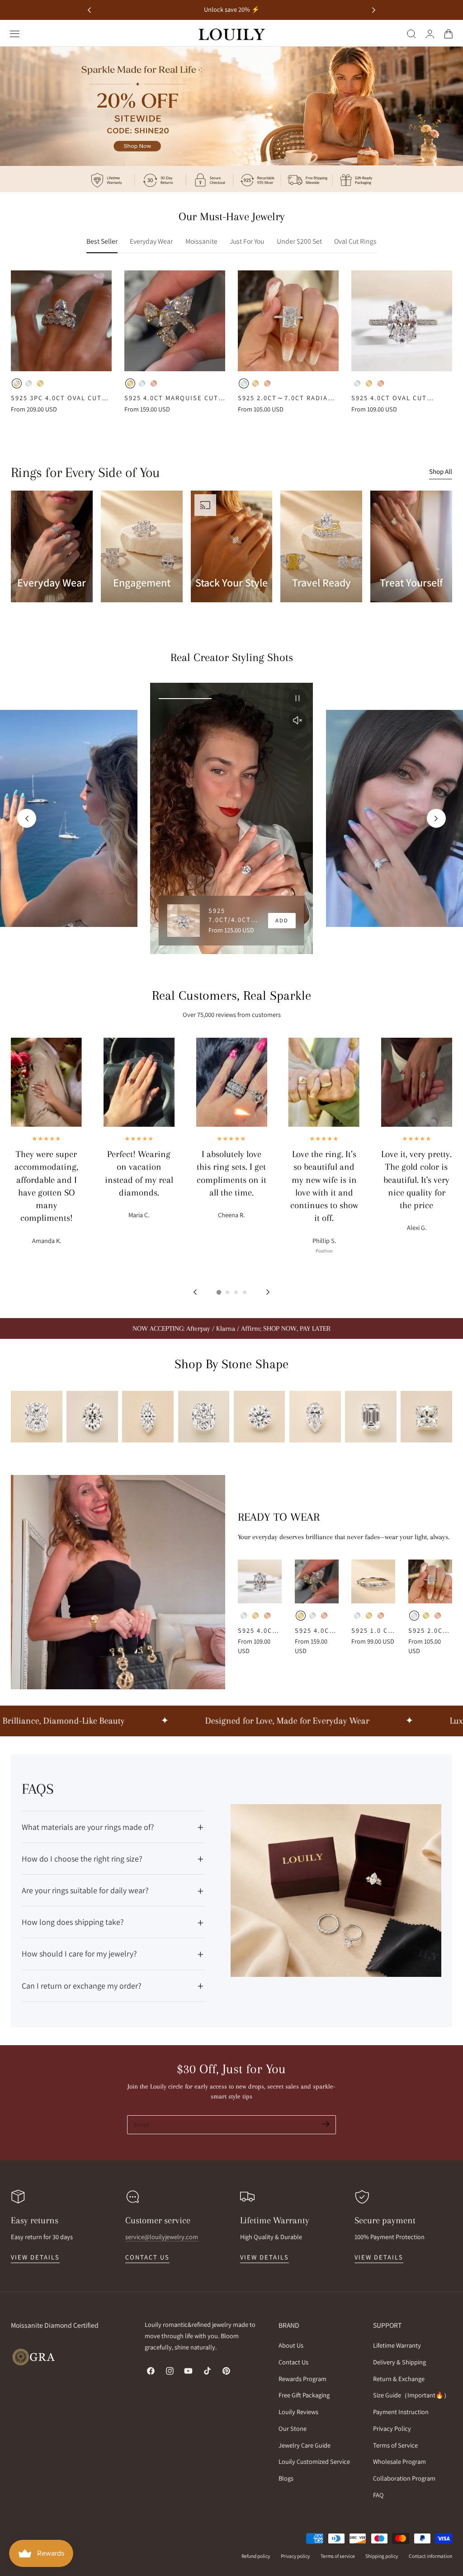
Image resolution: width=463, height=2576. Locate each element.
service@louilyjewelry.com (162, 2237)
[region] (231, 818)
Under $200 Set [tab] (299, 241)
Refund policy (256, 2556)
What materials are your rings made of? (88, 1827)
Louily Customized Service (314, 2461)
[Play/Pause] (298, 698)
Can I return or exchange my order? (82, 1986)
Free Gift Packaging (304, 2395)
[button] (15, 34)
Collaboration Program (404, 2478)
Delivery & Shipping (399, 2362)
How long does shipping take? (73, 1922)
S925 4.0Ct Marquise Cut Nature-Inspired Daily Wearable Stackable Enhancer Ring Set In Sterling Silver (171, 398)
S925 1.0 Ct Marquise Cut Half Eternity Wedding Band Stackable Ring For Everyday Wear (372, 1631)
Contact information (430, 2556)
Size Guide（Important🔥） (411, 2395)
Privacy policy (295, 2556)
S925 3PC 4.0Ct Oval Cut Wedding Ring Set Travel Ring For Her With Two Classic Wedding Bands (59, 398)
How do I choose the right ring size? (82, 1859)
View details (35, 2257)
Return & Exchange (399, 2378)
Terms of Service (395, 2445)
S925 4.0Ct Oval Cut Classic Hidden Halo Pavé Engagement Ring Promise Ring (401, 398)
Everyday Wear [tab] (151, 241)
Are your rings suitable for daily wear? (85, 1890)
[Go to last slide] (89, 10)
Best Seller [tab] (102, 241)
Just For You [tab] (247, 241)
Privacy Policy (392, 2428)
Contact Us (293, 2362)
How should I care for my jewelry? (79, 1954)
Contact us (147, 2257)
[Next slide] (374, 10)
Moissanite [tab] (201, 241)
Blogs (286, 2478)
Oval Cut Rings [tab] (355, 241)
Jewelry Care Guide (305, 2445)
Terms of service (338, 2556)
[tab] (218, 1292)
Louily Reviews (298, 2412)
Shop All (441, 471)
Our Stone (293, 2428)
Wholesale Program (399, 2461)
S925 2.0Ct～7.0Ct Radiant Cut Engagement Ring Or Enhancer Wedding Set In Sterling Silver (288, 398)
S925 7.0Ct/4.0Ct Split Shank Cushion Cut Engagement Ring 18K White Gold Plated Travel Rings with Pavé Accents (234, 915)
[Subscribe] (326, 2124)
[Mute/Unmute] (298, 720)
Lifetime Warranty (397, 2345)
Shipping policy (382, 2556)
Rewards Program (302, 2378)
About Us (291, 2345)
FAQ (378, 2495)
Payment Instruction (401, 2412)
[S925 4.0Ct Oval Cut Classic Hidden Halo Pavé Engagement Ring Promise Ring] (402, 321)
